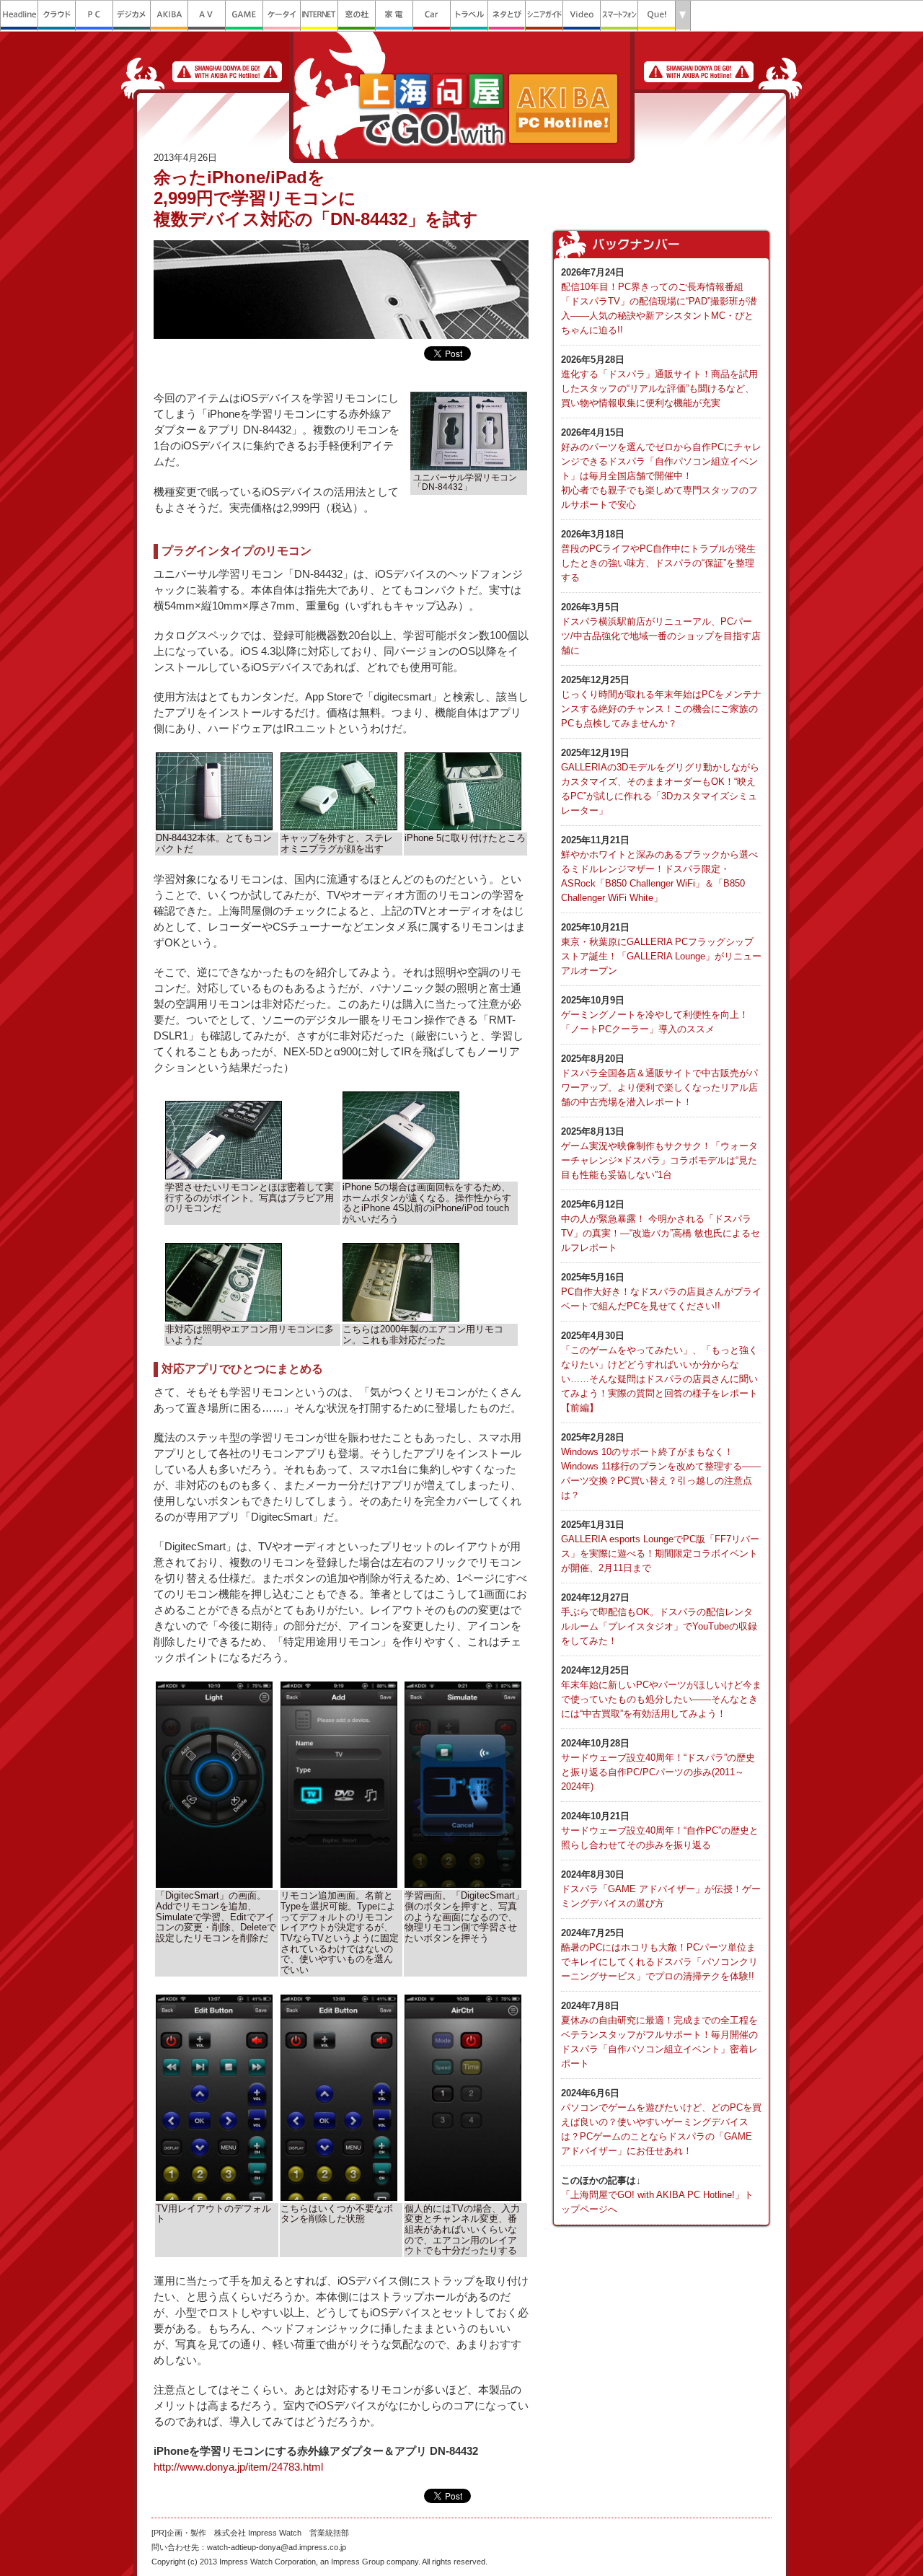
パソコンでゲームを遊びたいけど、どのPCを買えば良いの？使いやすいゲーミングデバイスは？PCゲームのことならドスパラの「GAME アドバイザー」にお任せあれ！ (661, 2122)
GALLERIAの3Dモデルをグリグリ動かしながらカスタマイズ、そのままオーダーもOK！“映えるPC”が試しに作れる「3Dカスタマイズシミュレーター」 (660, 782)
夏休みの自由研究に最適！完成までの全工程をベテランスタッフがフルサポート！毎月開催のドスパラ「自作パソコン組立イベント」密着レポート (659, 2035)
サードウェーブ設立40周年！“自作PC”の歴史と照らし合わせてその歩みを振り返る (660, 1830)
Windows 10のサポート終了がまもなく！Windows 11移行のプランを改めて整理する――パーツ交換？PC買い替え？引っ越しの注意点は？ (661, 1466)
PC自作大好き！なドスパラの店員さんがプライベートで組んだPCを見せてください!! (661, 1292)
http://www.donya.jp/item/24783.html (238, 2467)
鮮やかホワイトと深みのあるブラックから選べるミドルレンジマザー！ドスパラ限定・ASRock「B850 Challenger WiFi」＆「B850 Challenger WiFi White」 (659, 869)
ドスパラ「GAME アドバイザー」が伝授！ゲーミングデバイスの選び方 (661, 1889)
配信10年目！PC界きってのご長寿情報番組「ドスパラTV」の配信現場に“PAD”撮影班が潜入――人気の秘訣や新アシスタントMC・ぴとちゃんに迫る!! (659, 301)
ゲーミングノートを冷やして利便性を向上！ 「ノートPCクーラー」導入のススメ (655, 1015)
